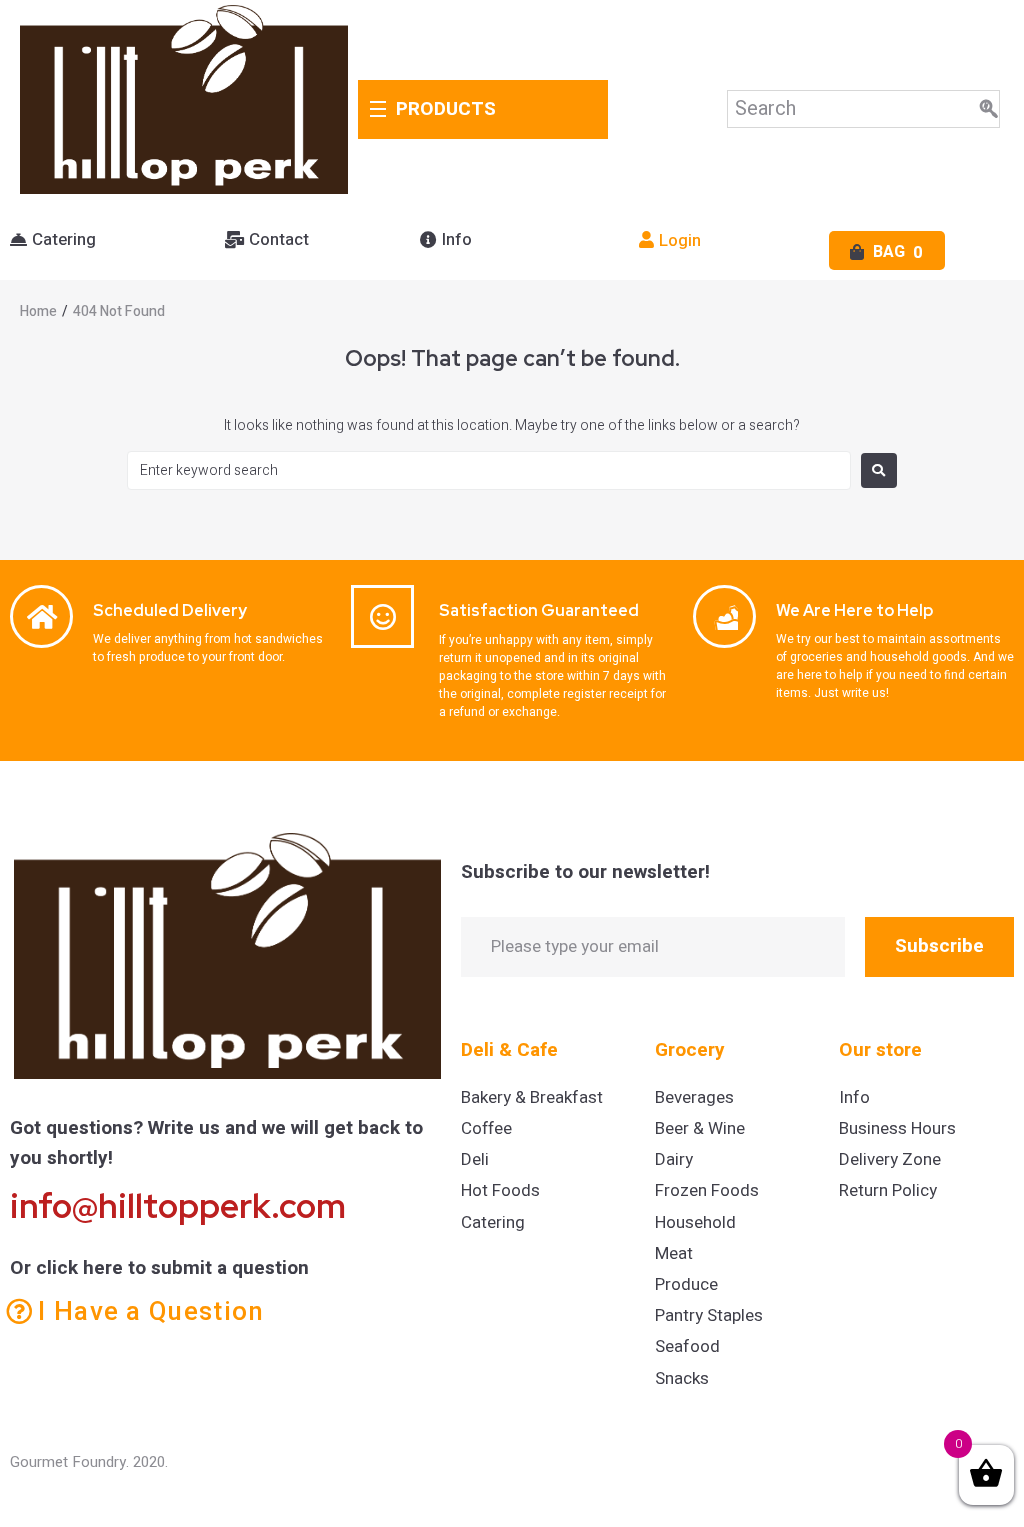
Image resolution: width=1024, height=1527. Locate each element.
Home (38, 311)
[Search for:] (489, 470)
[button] (53, 240)
